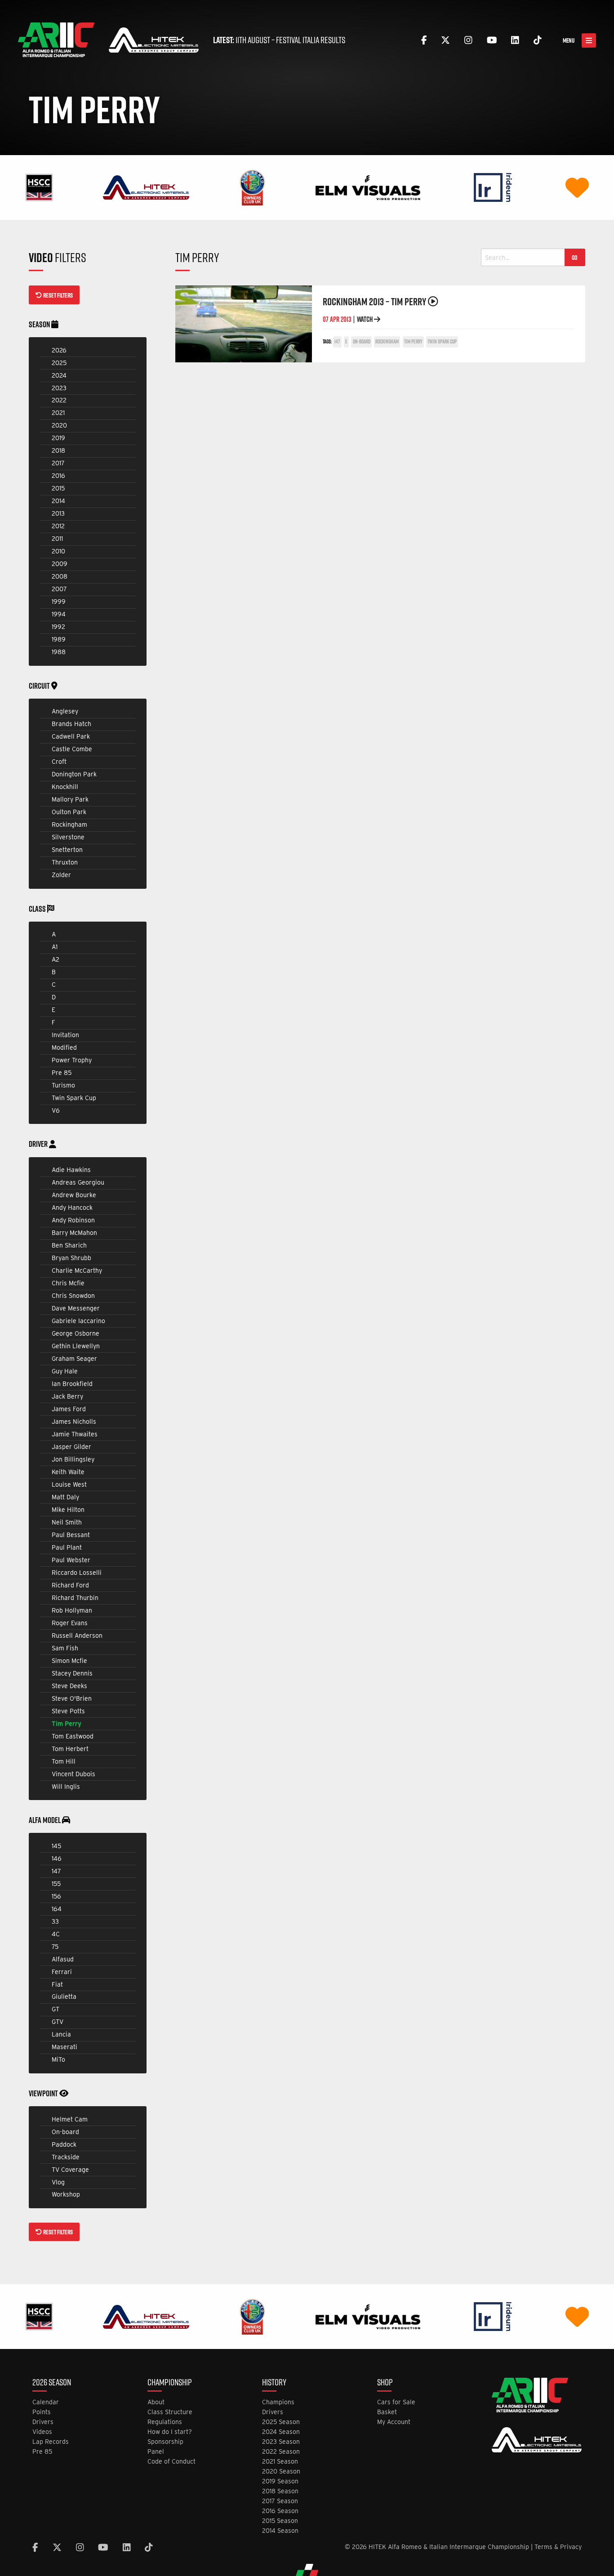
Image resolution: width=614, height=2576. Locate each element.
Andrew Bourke (74, 1195)
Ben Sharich (69, 1245)
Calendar (46, 2402)
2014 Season (280, 2531)
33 (55, 1921)
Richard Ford (70, 1585)
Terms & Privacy (558, 2547)
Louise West (69, 1484)
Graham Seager (74, 1359)
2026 (59, 350)
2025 (59, 363)
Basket (387, 2412)
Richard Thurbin (75, 1598)
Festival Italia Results (311, 40)
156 (56, 1896)
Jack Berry (67, 1396)
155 (56, 1884)
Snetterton (67, 850)
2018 (58, 450)
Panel (156, 2452)
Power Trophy (72, 1060)
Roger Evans (70, 1623)
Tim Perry (67, 1724)
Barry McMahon (74, 1233)
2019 (58, 438)
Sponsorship (165, 2442)
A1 (55, 947)
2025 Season (281, 2422)
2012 (58, 526)
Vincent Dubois (73, 1774)
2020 (59, 425)
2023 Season (281, 2442)
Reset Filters (58, 295)
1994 (59, 614)
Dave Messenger (76, 1308)
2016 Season (280, 2511)
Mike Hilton (68, 1510)
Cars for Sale (396, 2402)
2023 (59, 388)
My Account (394, 2422)
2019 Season (280, 2481)
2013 (58, 513)
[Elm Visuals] (368, 187)
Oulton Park (69, 812)
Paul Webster (71, 1560)
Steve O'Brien (72, 1698)
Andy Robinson (73, 1220)
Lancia (61, 2034)
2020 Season (281, 2471)
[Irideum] (493, 187)
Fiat (57, 1984)
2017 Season (280, 2501)
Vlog (58, 2182)
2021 (58, 413)
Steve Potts (68, 1711)
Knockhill (65, 787)
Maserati (65, 2047)
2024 (59, 375)
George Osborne (76, 1333)
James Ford (69, 1409)
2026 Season (52, 2383)
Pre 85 (62, 1073)
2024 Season (281, 2432)
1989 (59, 639)
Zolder (61, 875)
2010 (58, 551)
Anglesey (65, 711)
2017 (58, 463)
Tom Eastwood (73, 1736)
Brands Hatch (71, 724)
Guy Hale (65, 1371)
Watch (365, 319)
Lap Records (51, 2442)
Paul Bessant (71, 1535)
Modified (64, 1047)
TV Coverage (70, 2170)
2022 (59, 400)
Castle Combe (72, 749)
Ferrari (62, 1972)
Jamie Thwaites (75, 1434)
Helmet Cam (70, 2119)
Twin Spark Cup (74, 1098)
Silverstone (68, 837)
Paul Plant (67, 1547)
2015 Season (280, 2521)
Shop (385, 2383)
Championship (170, 2383)
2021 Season (280, 2462)
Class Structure (170, 2412)
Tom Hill (64, 1761)
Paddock (64, 2144)
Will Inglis (66, 1787)
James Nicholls (74, 1422)
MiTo (58, 2059)
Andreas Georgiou (78, 1182)
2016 (58, 476)
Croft (59, 762)
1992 (58, 627)
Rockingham (69, 824)
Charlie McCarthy (77, 1270)
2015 (58, 488)
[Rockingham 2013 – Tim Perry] (244, 324)
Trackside (66, 2157)
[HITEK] (146, 187)
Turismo (63, 1085)
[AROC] (252, 187)
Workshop (66, 2194)
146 (57, 1858)
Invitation (65, 1035)
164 (57, 1909)
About (156, 2402)
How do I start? (170, 2432)
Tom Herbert (70, 1749)
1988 (59, 652)
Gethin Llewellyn (76, 1346)
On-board (65, 2132)
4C (56, 1934)
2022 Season (281, 2452)
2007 (59, 589)
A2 (56, 959)
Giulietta (64, 1997)
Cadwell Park (71, 736)
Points (42, 2412)
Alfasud (63, 1959)
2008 (60, 576)
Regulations (165, 2422)
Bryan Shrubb (71, 1258)
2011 (57, 539)
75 (55, 1947)
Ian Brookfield (72, 1384)
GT (56, 2009)
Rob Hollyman (72, 1610)
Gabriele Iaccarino (78, 1321)
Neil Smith (67, 1522)
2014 (58, 501)
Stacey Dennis (72, 1673)
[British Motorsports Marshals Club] (577, 187)
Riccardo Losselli (77, 1573)
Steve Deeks (69, 1686)
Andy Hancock (72, 1208)
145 (56, 1846)
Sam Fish (65, 1648)
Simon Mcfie (69, 1661)
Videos (42, 2432)
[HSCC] (39, 187)
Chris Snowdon (73, 1296)
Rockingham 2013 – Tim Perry (375, 301)
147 (56, 1871)
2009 (60, 564)
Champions (278, 2402)
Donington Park (74, 774)
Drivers (43, 2422)
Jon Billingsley (73, 1459)
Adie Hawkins (71, 1170)
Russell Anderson (77, 1636)
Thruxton (65, 862)
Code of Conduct (171, 2462)
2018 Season (280, 2491)
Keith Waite (68, 1472)
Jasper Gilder (71, 1447)
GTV (58, 2022)
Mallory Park (70, 799)
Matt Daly (65, 1497)
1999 (59, 602)
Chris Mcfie (68, 1283)
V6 (56, 1110)
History (274, 2383)
